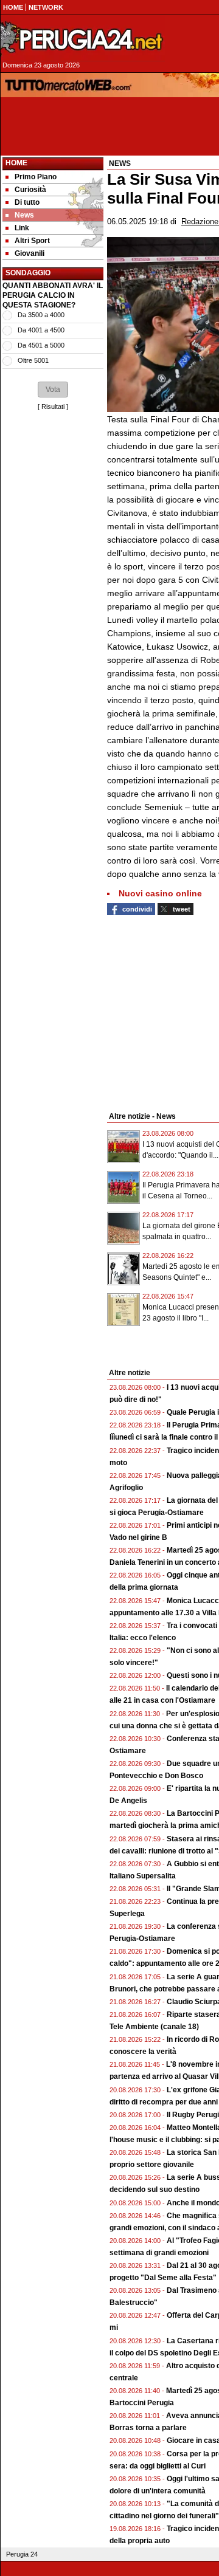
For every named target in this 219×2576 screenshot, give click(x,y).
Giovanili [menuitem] (30, 253)
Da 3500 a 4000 (41, 315)
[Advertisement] (53, 962)
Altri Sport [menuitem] (32, 241)
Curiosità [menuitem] (30, 190)
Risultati (53, 407)
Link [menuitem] (22, 228)
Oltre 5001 (33, 360)
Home (16, 163)
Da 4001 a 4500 (41, 330)
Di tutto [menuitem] (27, 202)
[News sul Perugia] (83, 39)
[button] (53, 390)
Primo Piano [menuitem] (36, 177)
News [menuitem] (24, 215)
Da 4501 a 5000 (41, 345)
